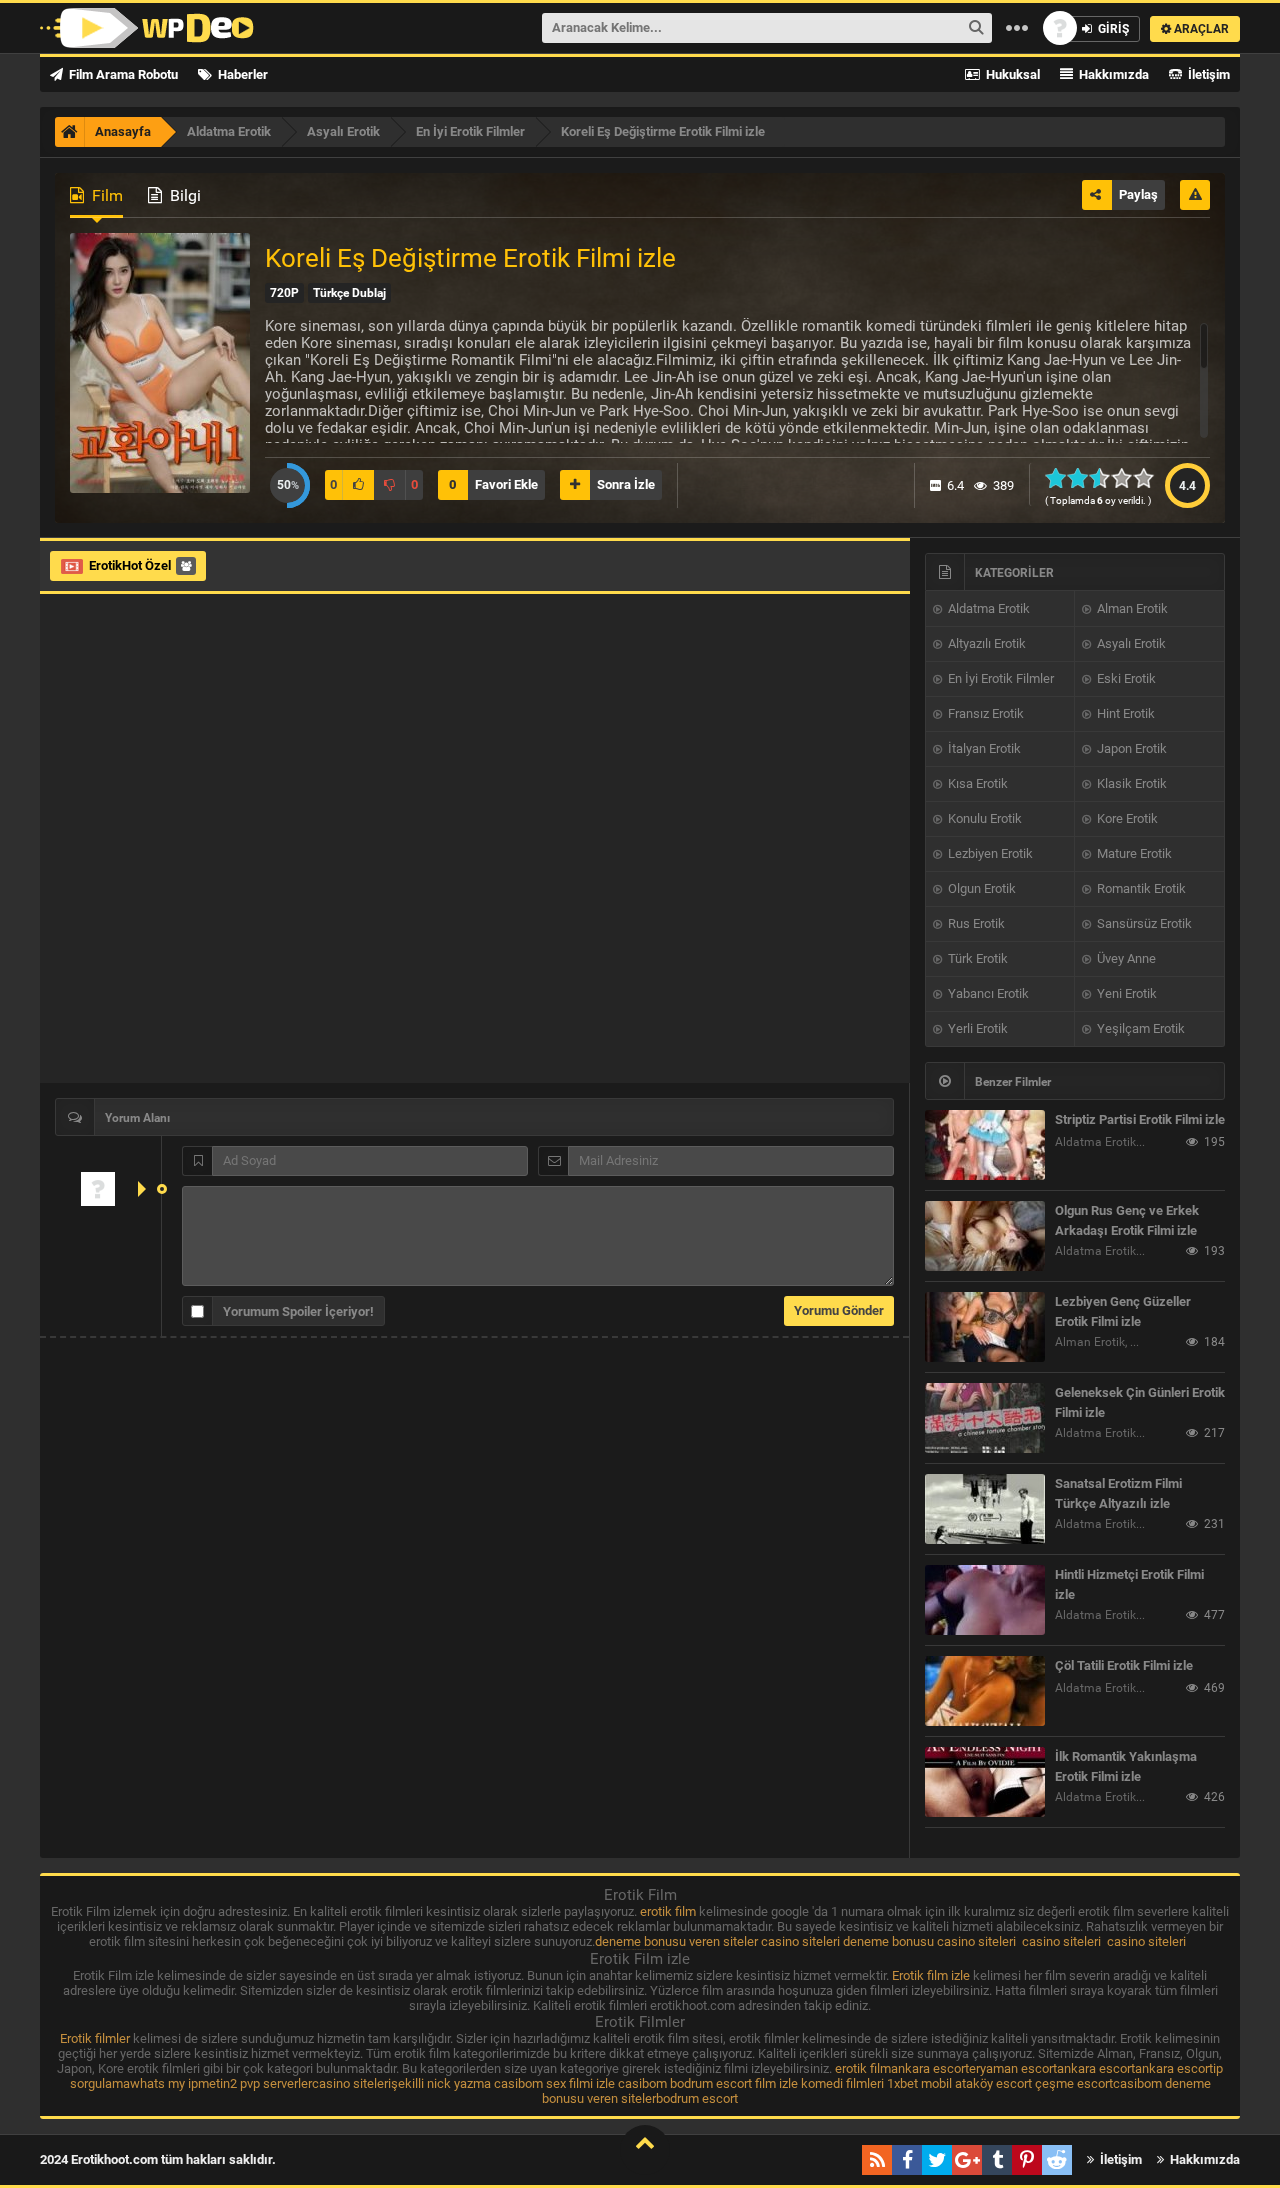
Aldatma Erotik (987, 608)
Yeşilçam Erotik (1139, 1028)
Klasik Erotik (1130, 783)
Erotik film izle (931, 1975)
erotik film (668, 1911)
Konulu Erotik (983, 818)
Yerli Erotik (976, 1028)
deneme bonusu (888, 1941)
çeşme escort (1074, 2083)
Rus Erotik (975, 923)
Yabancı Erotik (987, 993)
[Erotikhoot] (147, 28)
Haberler (241, 74)
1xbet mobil (919, 2083)
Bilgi (183, 195)
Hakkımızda (1112, 74)
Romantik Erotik (1140, 888)
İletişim (1207, 74)
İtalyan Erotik (983, 748)
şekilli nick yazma (441, 2083)
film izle (776, 2083)
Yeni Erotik (1125, 993)
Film (105, 195)
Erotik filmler (95, 2038)
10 (1149, 478)
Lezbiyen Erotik (989, 853)
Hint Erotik (1124, 713)
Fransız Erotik (984, 713)
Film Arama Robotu (122, 74)
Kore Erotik (1126, 818)
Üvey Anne (1125, 958)
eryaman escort (1013, 2068)
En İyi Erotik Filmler (999, 678)
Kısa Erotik (976, 783)
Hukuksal (1011, 74)
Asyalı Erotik (1130, 643)
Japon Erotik (1130, 748)
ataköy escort (993, 2083)
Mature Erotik (1133, 853)
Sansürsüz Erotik (1143, 923)
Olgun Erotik (980, 888)
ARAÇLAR (1200, 29)
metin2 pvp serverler (255, 2083)
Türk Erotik (976, 958)
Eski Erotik (1125, 678)
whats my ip (164, 2083)
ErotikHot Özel (130, 565)
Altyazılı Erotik (985, 643)
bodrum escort (711, 2083)
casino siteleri (800, 1941)
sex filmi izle (580, 2083)
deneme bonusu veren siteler (676, 1941)
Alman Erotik (1131, 608)
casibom (518, 2083)
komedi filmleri (842, 2083)
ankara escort (930, 2068)
